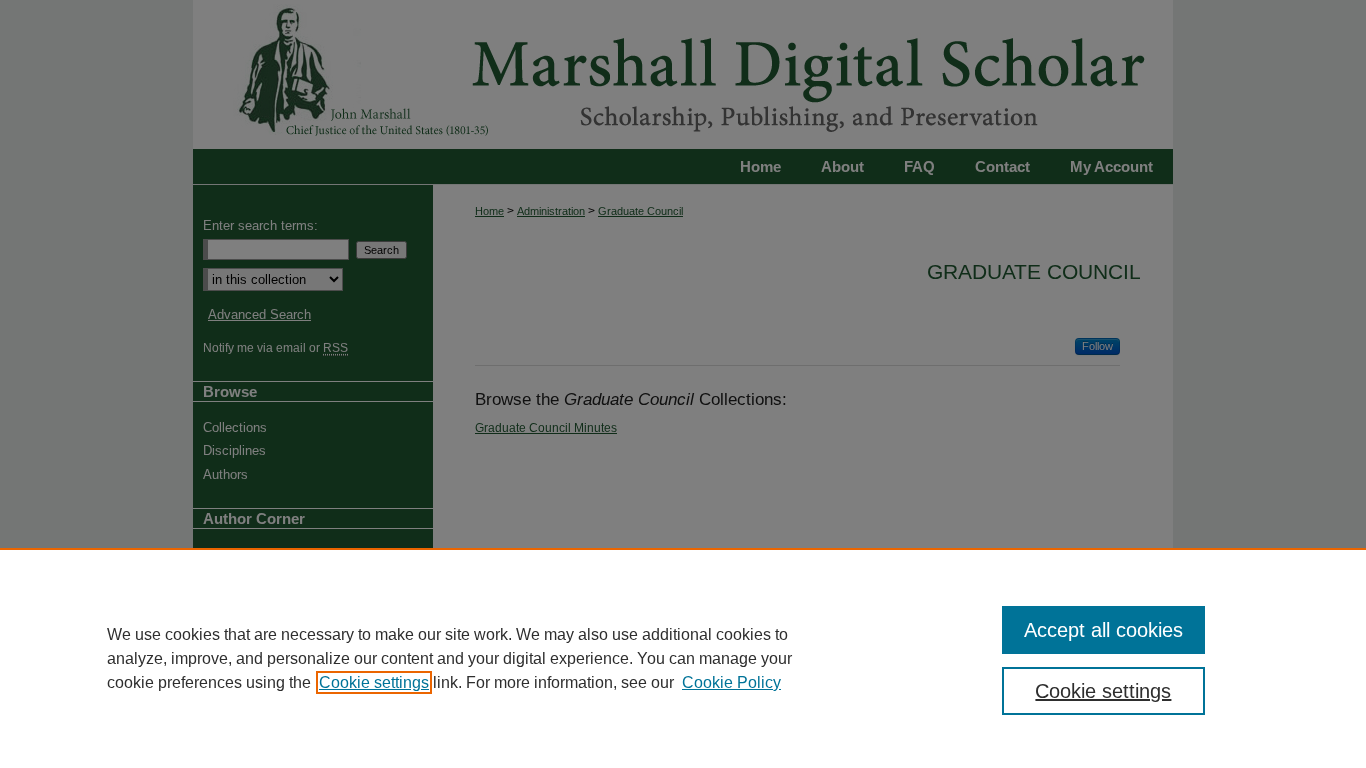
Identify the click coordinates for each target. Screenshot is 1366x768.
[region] (683, 658)
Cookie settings (374, 682)
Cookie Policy (731, 682)
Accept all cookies (1103, 630)
